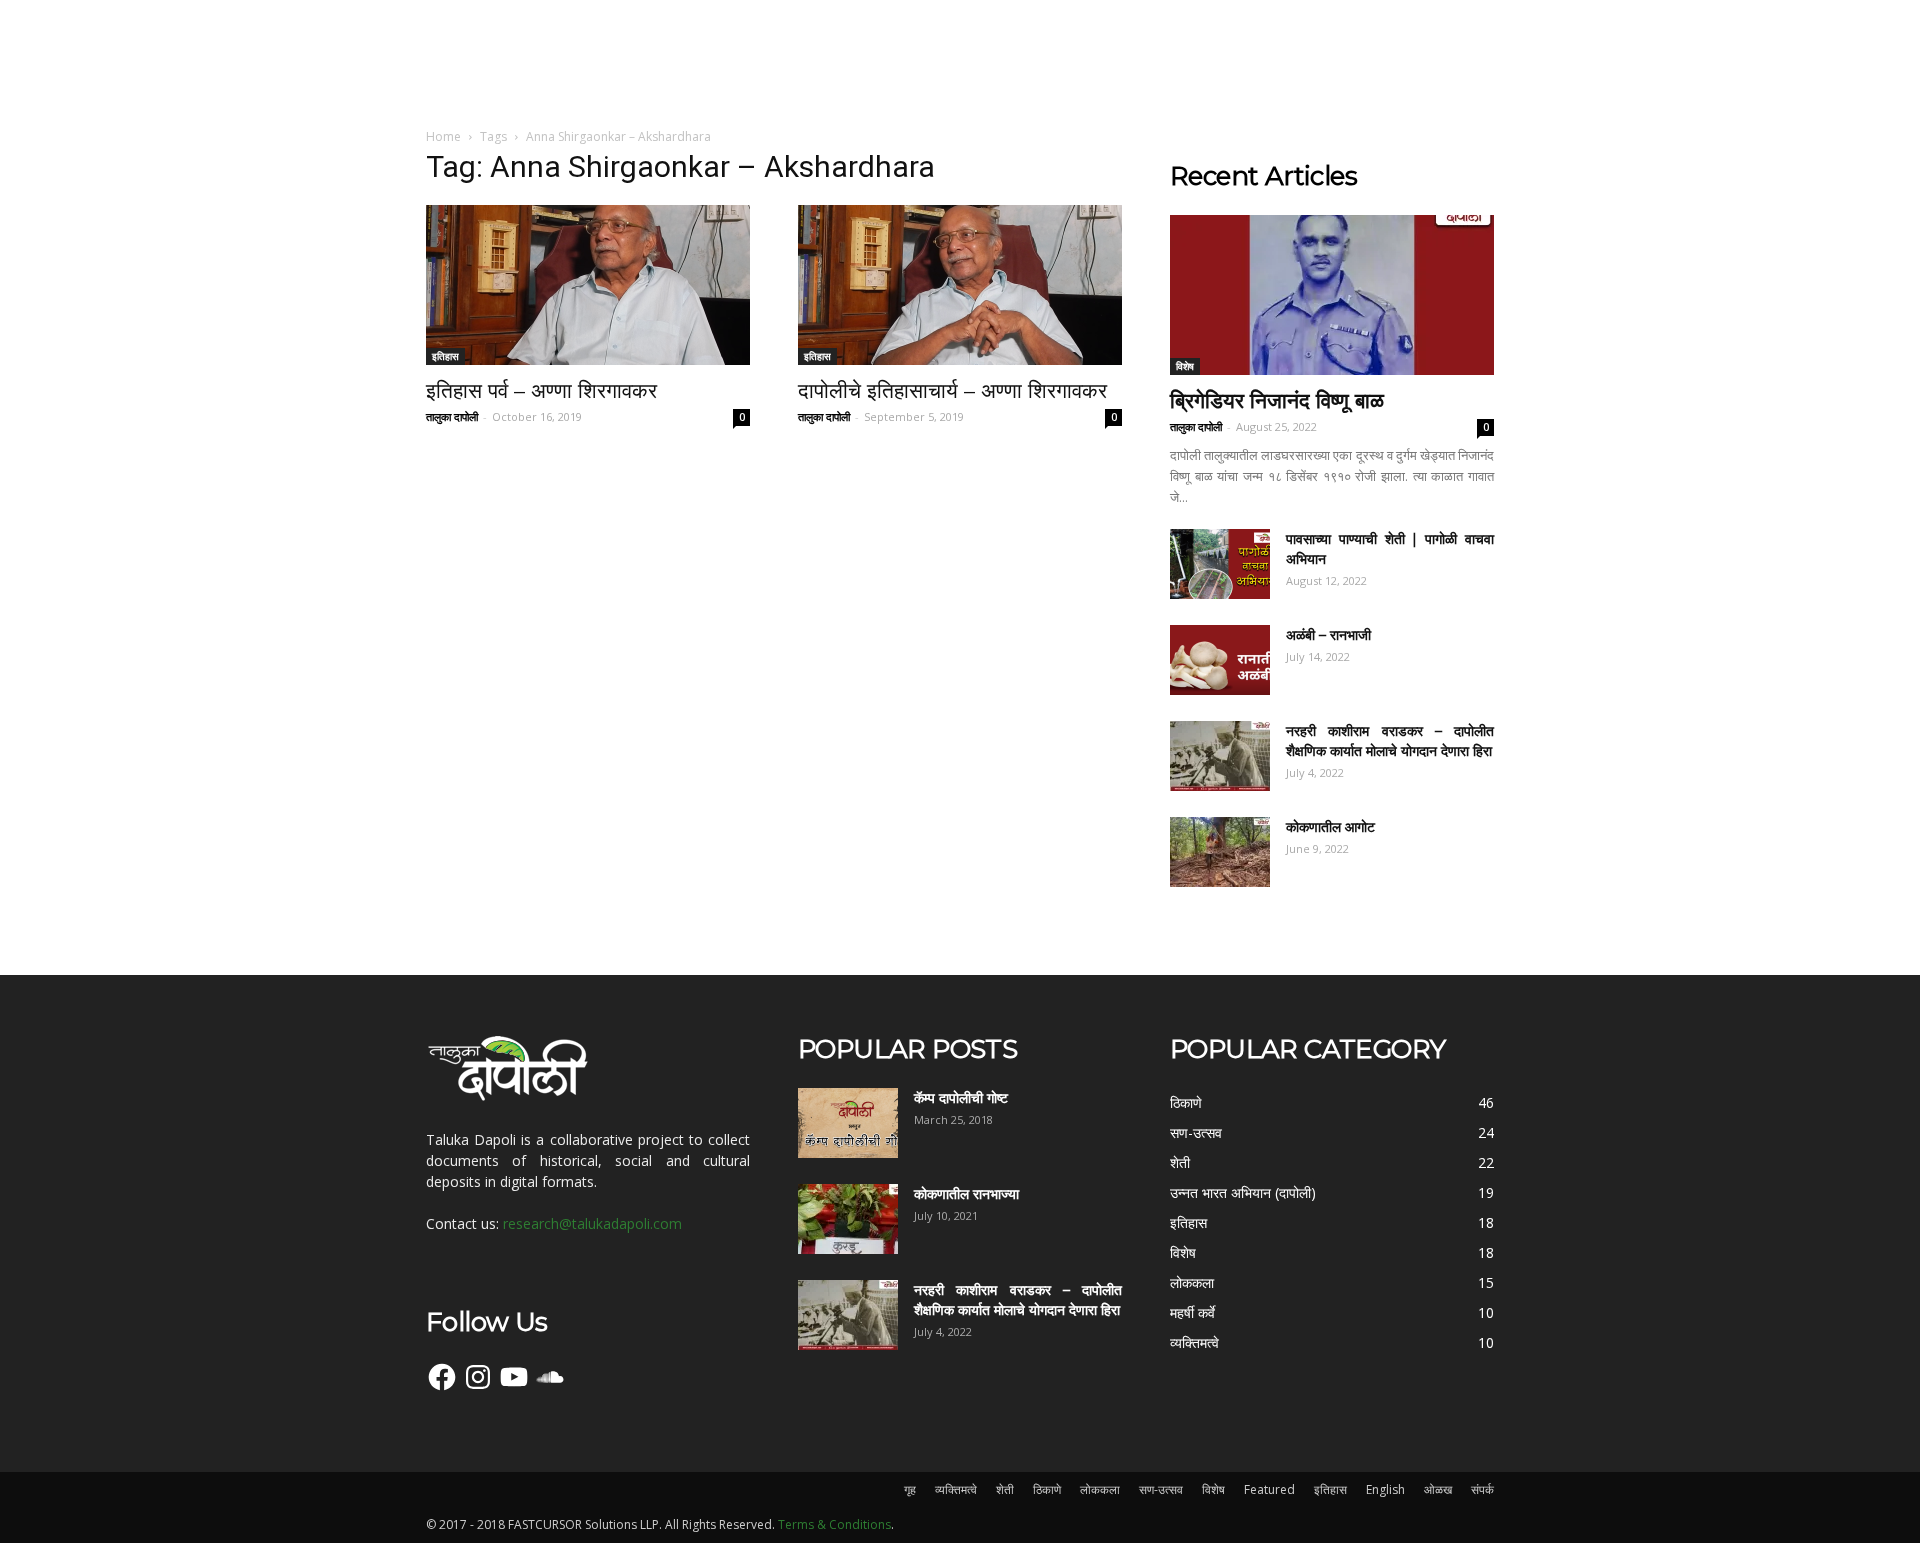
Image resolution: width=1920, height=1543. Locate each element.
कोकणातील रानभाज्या (966, 1194)
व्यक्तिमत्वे (956, 1489)
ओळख (1438, 1489)
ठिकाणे (1047, 1489)
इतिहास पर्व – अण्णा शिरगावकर (541, 390)
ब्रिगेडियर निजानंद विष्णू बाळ (1277, 400)
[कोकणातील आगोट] (1220, 852)
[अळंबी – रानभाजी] (1220, 660)
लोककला (1100, 1489)
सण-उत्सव (1161, 1489)
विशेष (1185, 366)
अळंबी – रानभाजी (1328, 635)
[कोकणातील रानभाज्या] (848, 1219)
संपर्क (1482, 1489)
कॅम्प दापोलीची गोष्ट (961, 1098)
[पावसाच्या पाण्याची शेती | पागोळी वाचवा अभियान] (1220, 564)
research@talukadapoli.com (592, 1223)
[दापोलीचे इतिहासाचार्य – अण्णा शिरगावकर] (960, 285)
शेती (1005, 1489)
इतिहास (445, 356)
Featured (1269, 1489)
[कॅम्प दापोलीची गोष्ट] (848, 1123)
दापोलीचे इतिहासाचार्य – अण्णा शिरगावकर (952, 390)
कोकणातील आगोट (1330, 827)
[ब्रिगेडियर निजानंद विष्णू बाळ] (1332, 295)
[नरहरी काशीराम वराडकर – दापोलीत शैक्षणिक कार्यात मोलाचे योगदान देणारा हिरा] (1220, 756)
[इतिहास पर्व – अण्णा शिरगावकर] (588, 285)
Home (443, 136)
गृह (910, 1489)
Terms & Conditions (834, 1524)
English (1385, 1489)
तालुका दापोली (452, 416)
